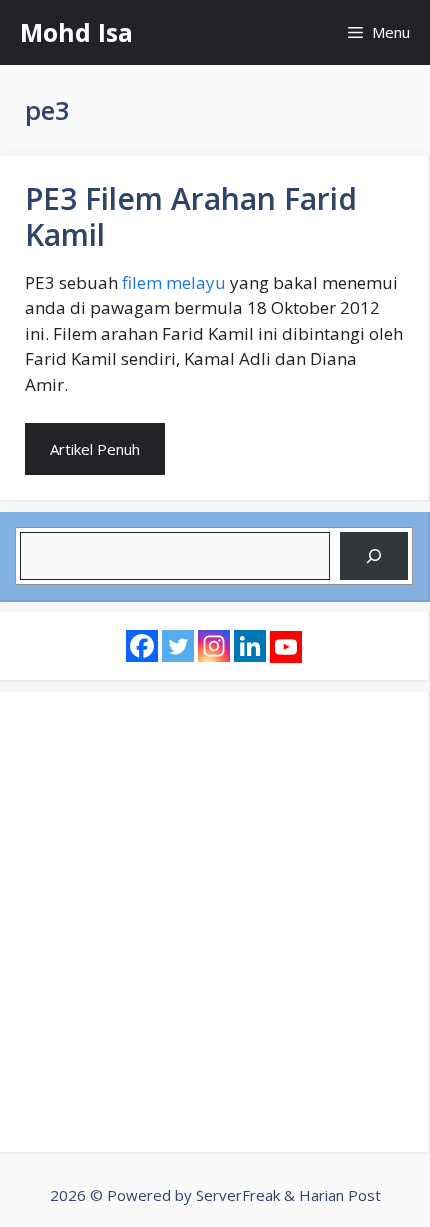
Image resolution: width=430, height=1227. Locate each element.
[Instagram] (214, 646)
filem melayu (174, 282)
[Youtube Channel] (286, 647)
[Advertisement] (215, 922)
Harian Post (340, 1195)
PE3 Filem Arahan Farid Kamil (191, 216)
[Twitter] (178, 646)
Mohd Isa (76, 32)
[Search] (374, 556)
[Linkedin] (250, 646)
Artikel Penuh (95, 449)
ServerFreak (238, 1195)
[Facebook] (142, 646)
